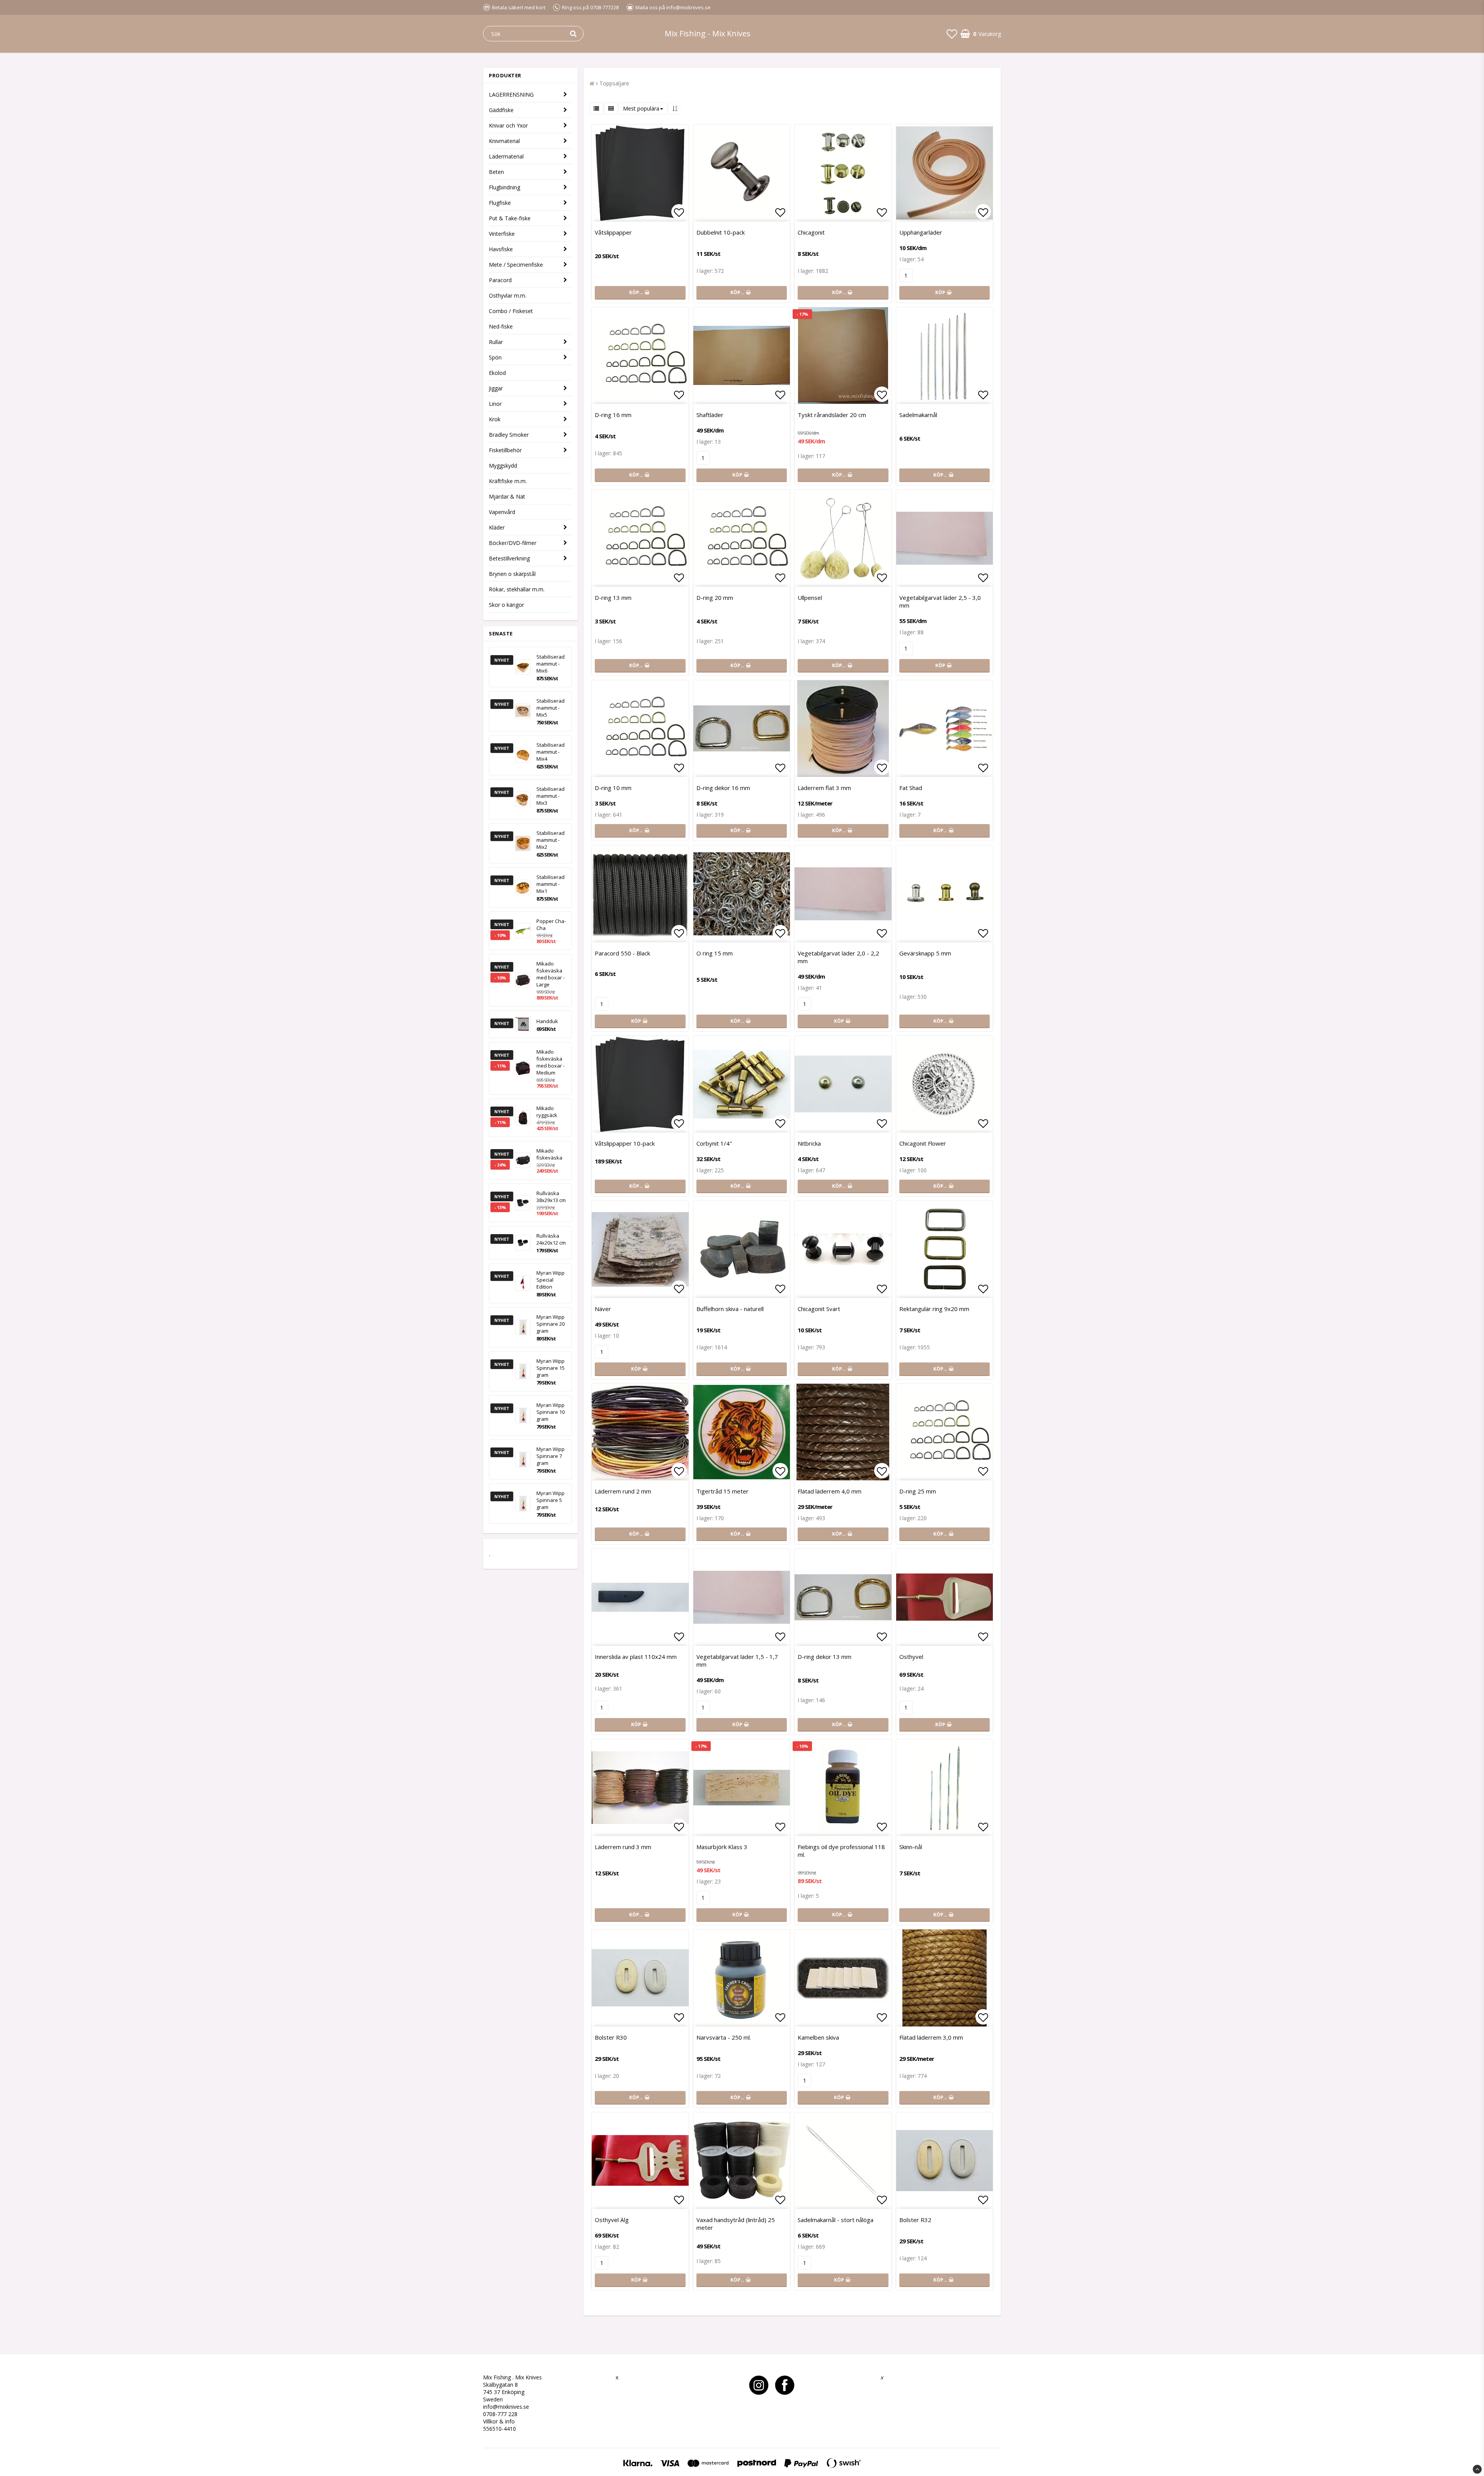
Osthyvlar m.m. (508, 295)
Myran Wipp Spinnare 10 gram (551, 1412)
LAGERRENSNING (511, 95)
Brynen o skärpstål (512, 574)
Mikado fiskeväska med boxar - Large (551, 974)
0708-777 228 (500, 2414)
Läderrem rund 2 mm (623, 1491)
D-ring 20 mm (715, 598)
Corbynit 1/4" (714, 1143)
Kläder (497, 527)
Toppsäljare (614, 83)
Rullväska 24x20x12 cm (551, 1239)
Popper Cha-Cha (551, 925)
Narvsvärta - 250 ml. (724, 2037)
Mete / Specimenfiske (516, 265)
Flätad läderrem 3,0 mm (931, 2037)
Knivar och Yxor (508, 125)
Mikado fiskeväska (549, 1154)
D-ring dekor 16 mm (723, 788)
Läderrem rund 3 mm (623, 1847)
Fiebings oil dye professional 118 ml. (841, 1851)
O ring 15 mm (715, 953)
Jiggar (496, 388)
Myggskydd (503, 466)
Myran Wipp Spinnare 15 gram (551, 1368)
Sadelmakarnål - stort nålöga (836, 2220)
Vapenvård (502, 512)
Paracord (500, 280)
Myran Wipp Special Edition (551, 1280)
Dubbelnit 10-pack (721, 232)
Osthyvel (911, 1657)
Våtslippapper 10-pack (625, 1143)
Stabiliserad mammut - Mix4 (551, 752)
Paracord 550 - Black (622, 953)
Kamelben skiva (818, 2037)
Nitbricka (809, 1143)
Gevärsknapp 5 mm (925, 953)
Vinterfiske (502, 234)
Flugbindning (505, 187)
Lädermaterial (506, 156)
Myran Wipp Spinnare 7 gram (551, 1456)
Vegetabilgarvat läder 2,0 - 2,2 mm (838, 957)
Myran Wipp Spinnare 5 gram (551, 1500)
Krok (495, 419)
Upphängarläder (921, 232)
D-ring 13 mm (613, 598)
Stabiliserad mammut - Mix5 (551, 708)
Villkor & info (499, 2421)
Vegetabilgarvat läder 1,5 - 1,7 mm (737, 1660)
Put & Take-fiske (510, 218)
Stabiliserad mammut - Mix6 (551, 664)
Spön (495, 357)
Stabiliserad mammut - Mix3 (551, 796)
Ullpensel (810, 598)
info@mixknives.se (506, 2407)
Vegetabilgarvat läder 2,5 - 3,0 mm (940, 601)
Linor (495, 404)
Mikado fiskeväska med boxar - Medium (551, 1062)
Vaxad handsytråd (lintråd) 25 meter (736, 2224)
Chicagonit (811, 232)
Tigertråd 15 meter (722, 1491)
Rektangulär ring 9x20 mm (934, 1309)
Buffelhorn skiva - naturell (730, 1309)
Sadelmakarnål (918, 415)
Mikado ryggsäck (547, 1112)
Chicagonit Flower (923, 1143)
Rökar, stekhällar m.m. (517, 589)
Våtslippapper (613, 232)
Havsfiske (501, 249)
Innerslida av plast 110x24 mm (636, 1657)
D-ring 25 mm (918, 1491)
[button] (952, 34)
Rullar (496, 342)
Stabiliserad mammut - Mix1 (551, 884)
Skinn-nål (911, 1847)
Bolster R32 (915, 2220)
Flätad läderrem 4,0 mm (830, 1491)
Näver (603, 1309)
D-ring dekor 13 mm (825, 1657)
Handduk (547, 1021)
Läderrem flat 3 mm (824, 788)
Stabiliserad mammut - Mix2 (551, 840)
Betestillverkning (509, 558)
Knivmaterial (504, 141)
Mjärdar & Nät (507, 496)
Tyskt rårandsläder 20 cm (832, 415)
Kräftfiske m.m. (508, 481)
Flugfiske (500, 203)
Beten (496, 172)
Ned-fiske (501, 326)
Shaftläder (710, 415)
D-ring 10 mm (613, 788)
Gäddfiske (501, 110)
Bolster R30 (611, 2037)
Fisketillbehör (505, 450)
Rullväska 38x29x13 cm (551, 1197)
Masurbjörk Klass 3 (722, 1847)
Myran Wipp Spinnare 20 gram (551, 1324)
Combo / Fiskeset (511, 311)
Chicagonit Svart (819, 1309)
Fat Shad (911, 788)
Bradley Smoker (509, 435)
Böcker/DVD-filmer (513, 543)
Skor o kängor (506, 605)
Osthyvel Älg (612, 2220)
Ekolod (497, 373)
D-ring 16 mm (613, 415)
